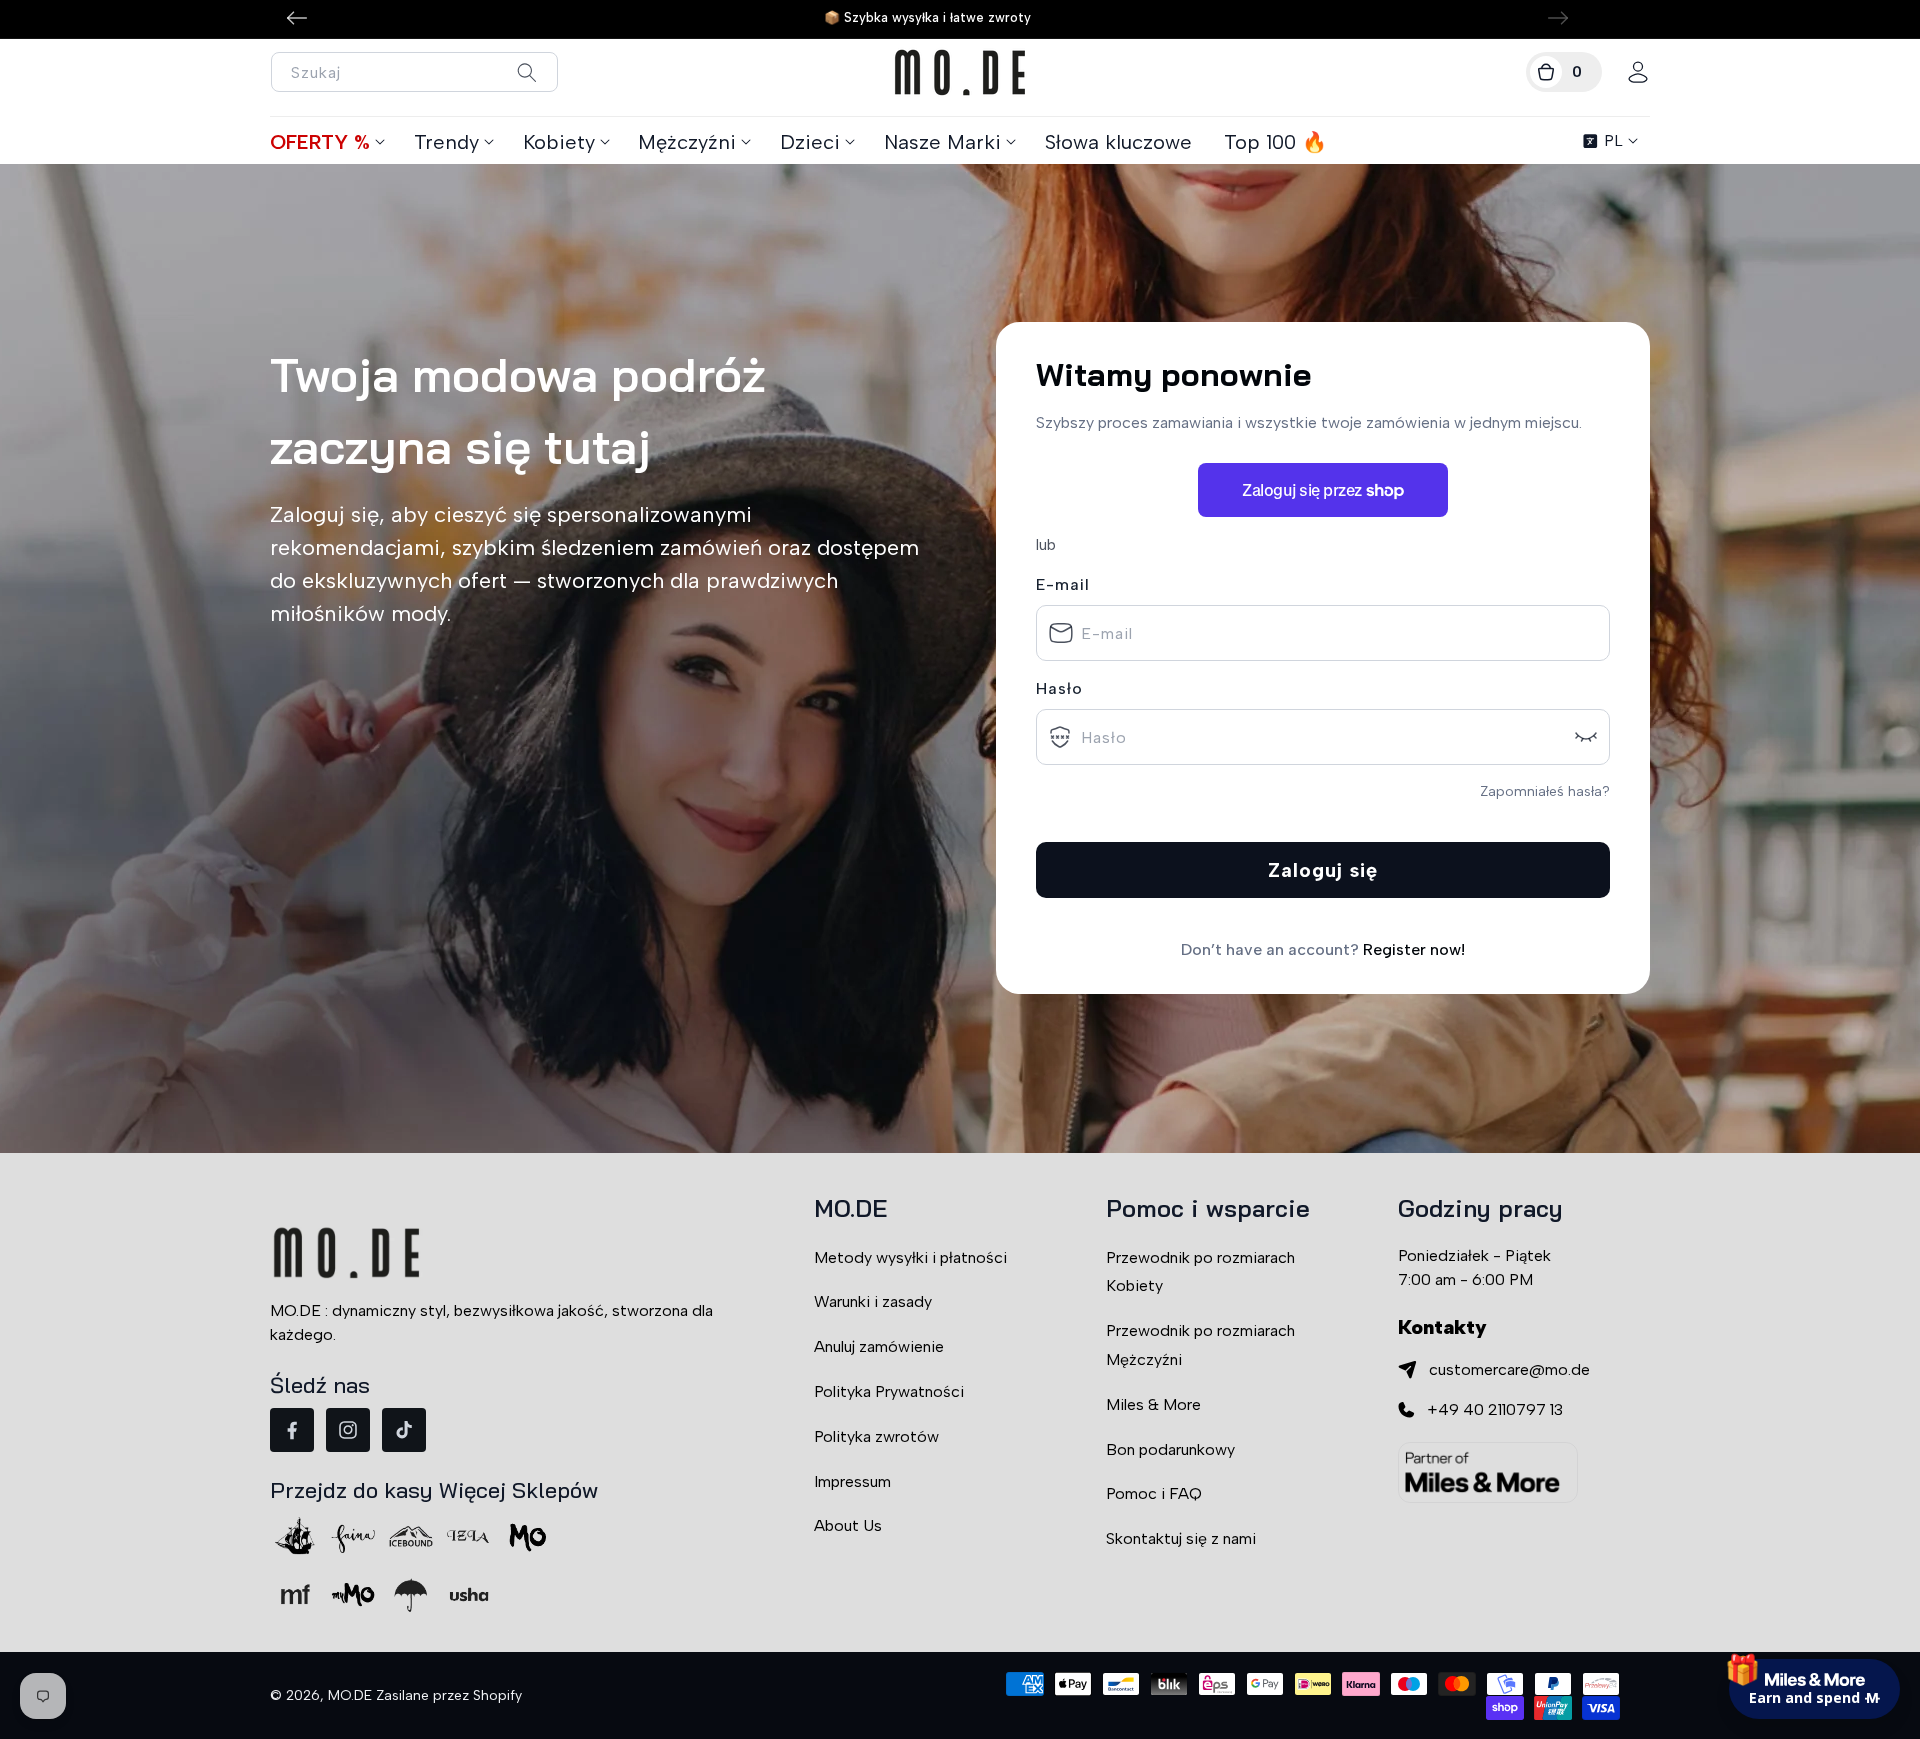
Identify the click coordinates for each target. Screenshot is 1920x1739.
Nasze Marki (942, 142)
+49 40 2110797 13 (1495, 1409)
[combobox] (414, 72)
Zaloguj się (1323, 870)
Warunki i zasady (873, 1301)
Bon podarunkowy (1170, 1449)
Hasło (1059, 688)
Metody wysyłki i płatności (910, 1257)
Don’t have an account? (1323, 949)
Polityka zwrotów (876, 1436)
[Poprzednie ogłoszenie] (297, 18)
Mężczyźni (687, 142)
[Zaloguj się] (1638, 72)
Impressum (852, 1481)
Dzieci (810, 142)
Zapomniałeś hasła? (1545, 791)
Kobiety (559, 142)
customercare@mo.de (1509, 1369)
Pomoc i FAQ (1154, 1493)
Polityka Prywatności (889, 1391)
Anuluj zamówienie (879, 1346)
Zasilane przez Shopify (449, 1695)
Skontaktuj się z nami (1181, 1538)
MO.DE (350, 1695)
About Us (848, 1525)
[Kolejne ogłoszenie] (1558, 18)
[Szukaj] (526, 72)
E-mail (1063, 584)
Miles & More (1153, 1404)
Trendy (446, 142)
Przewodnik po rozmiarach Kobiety (1200, 1272)
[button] (1564, 72)
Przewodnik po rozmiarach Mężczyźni (1200, 1345)
